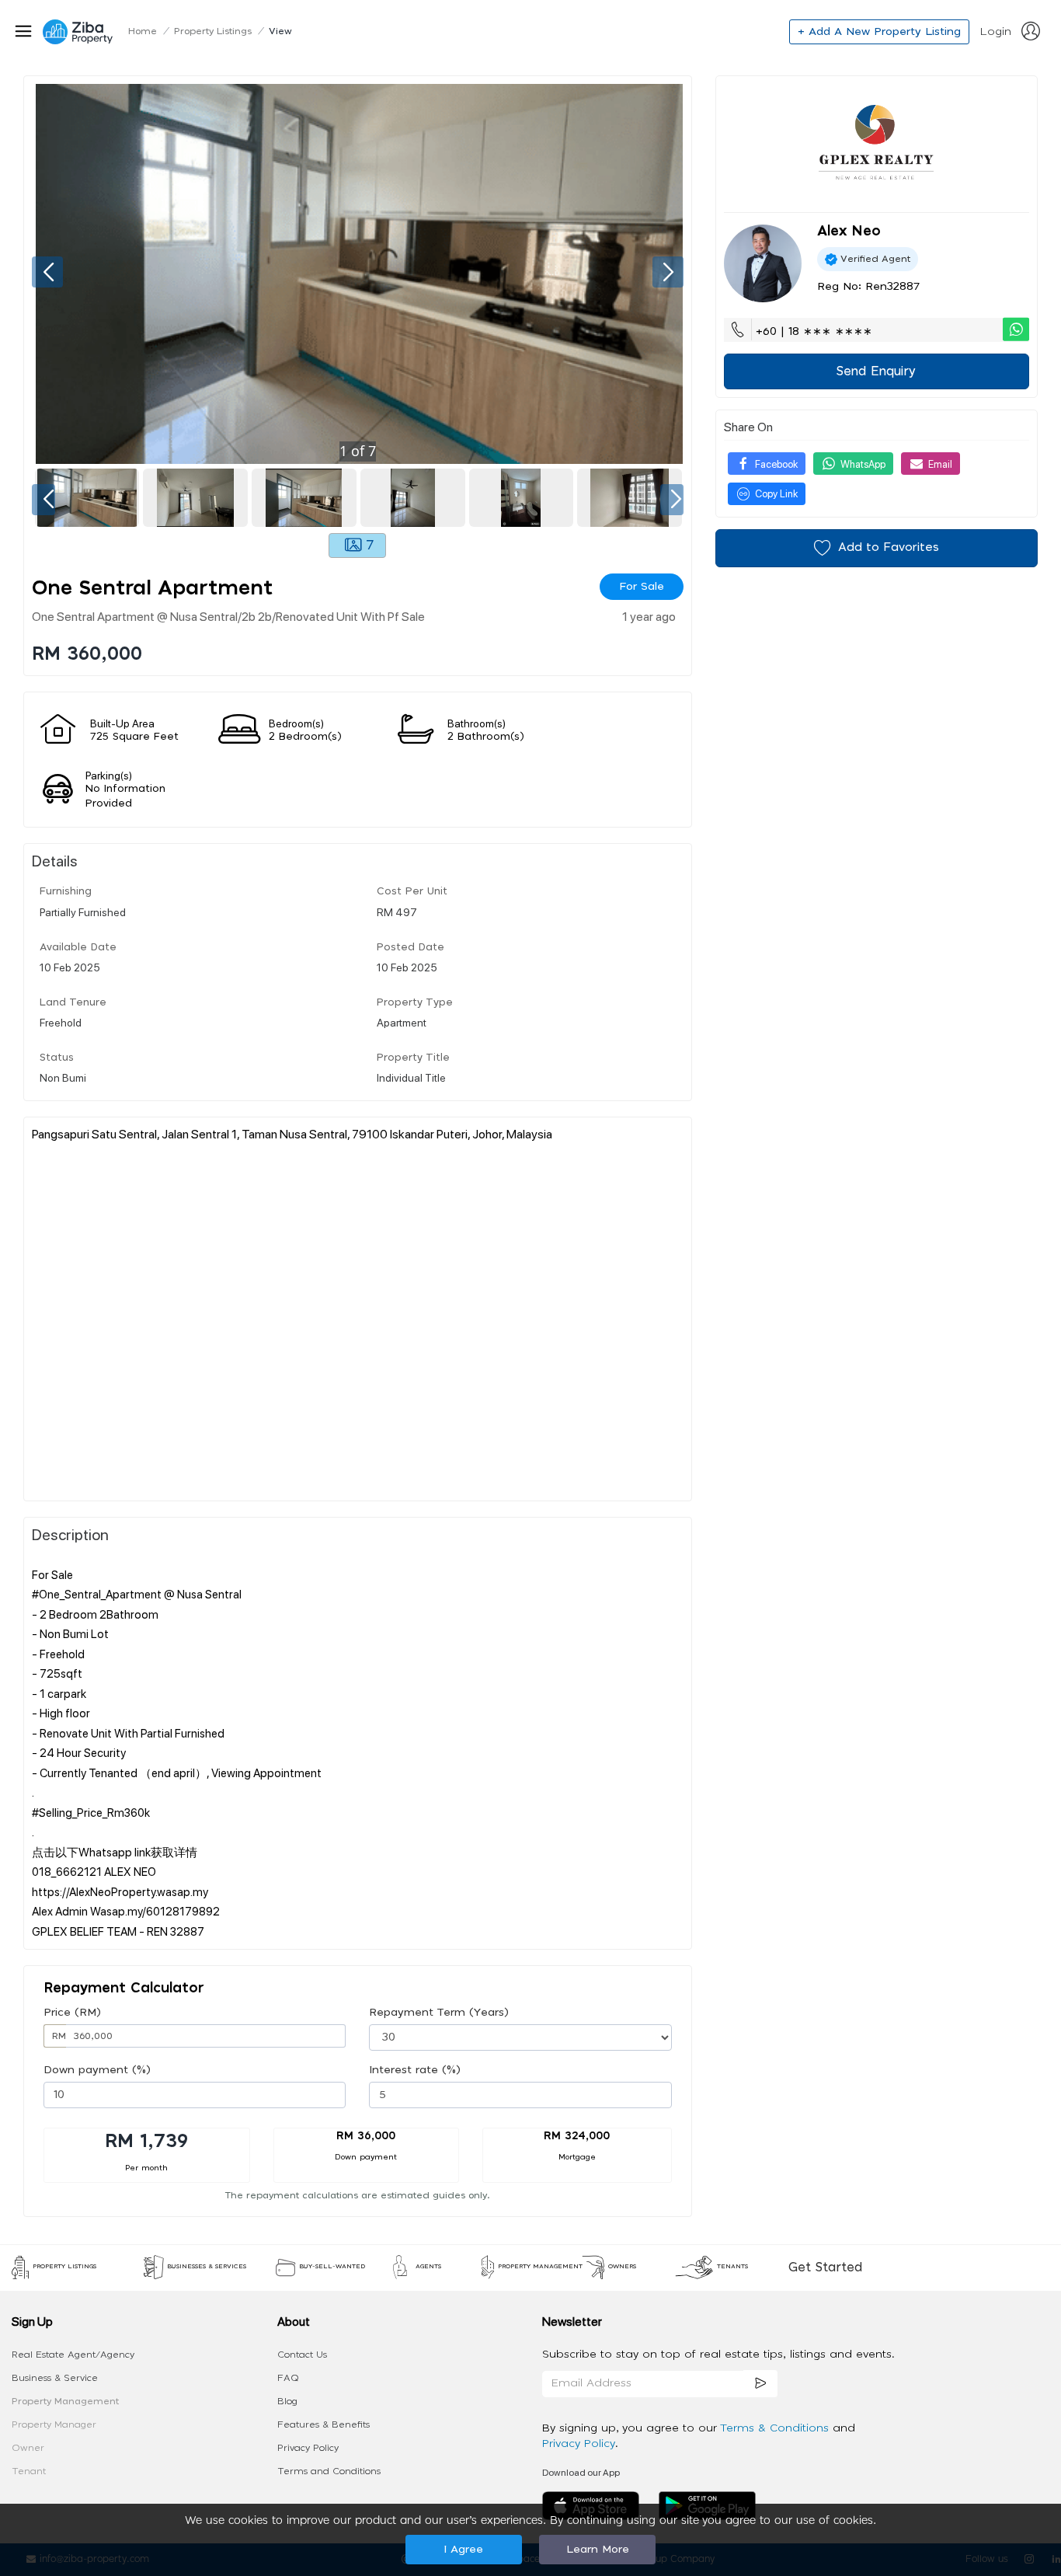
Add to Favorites (889, 547)
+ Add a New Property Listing (879, 32)
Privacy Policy (308, 2448)
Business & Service (55, 2378)
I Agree (463, 2550)
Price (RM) (72, 2013)
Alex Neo (849, 232)
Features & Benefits (324, 2424)
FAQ (288, 2378)
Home (143, 31)
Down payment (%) (97, 2070)
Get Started (825, 2268)
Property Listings (213, 31)
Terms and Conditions (329, 2471)
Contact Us (302, 2355)
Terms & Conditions (776, 2428)
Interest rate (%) (415, 2070)
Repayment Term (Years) (439, 2013)
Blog (287, 2401)
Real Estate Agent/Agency (73, 2355)
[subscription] (760, 2384)
